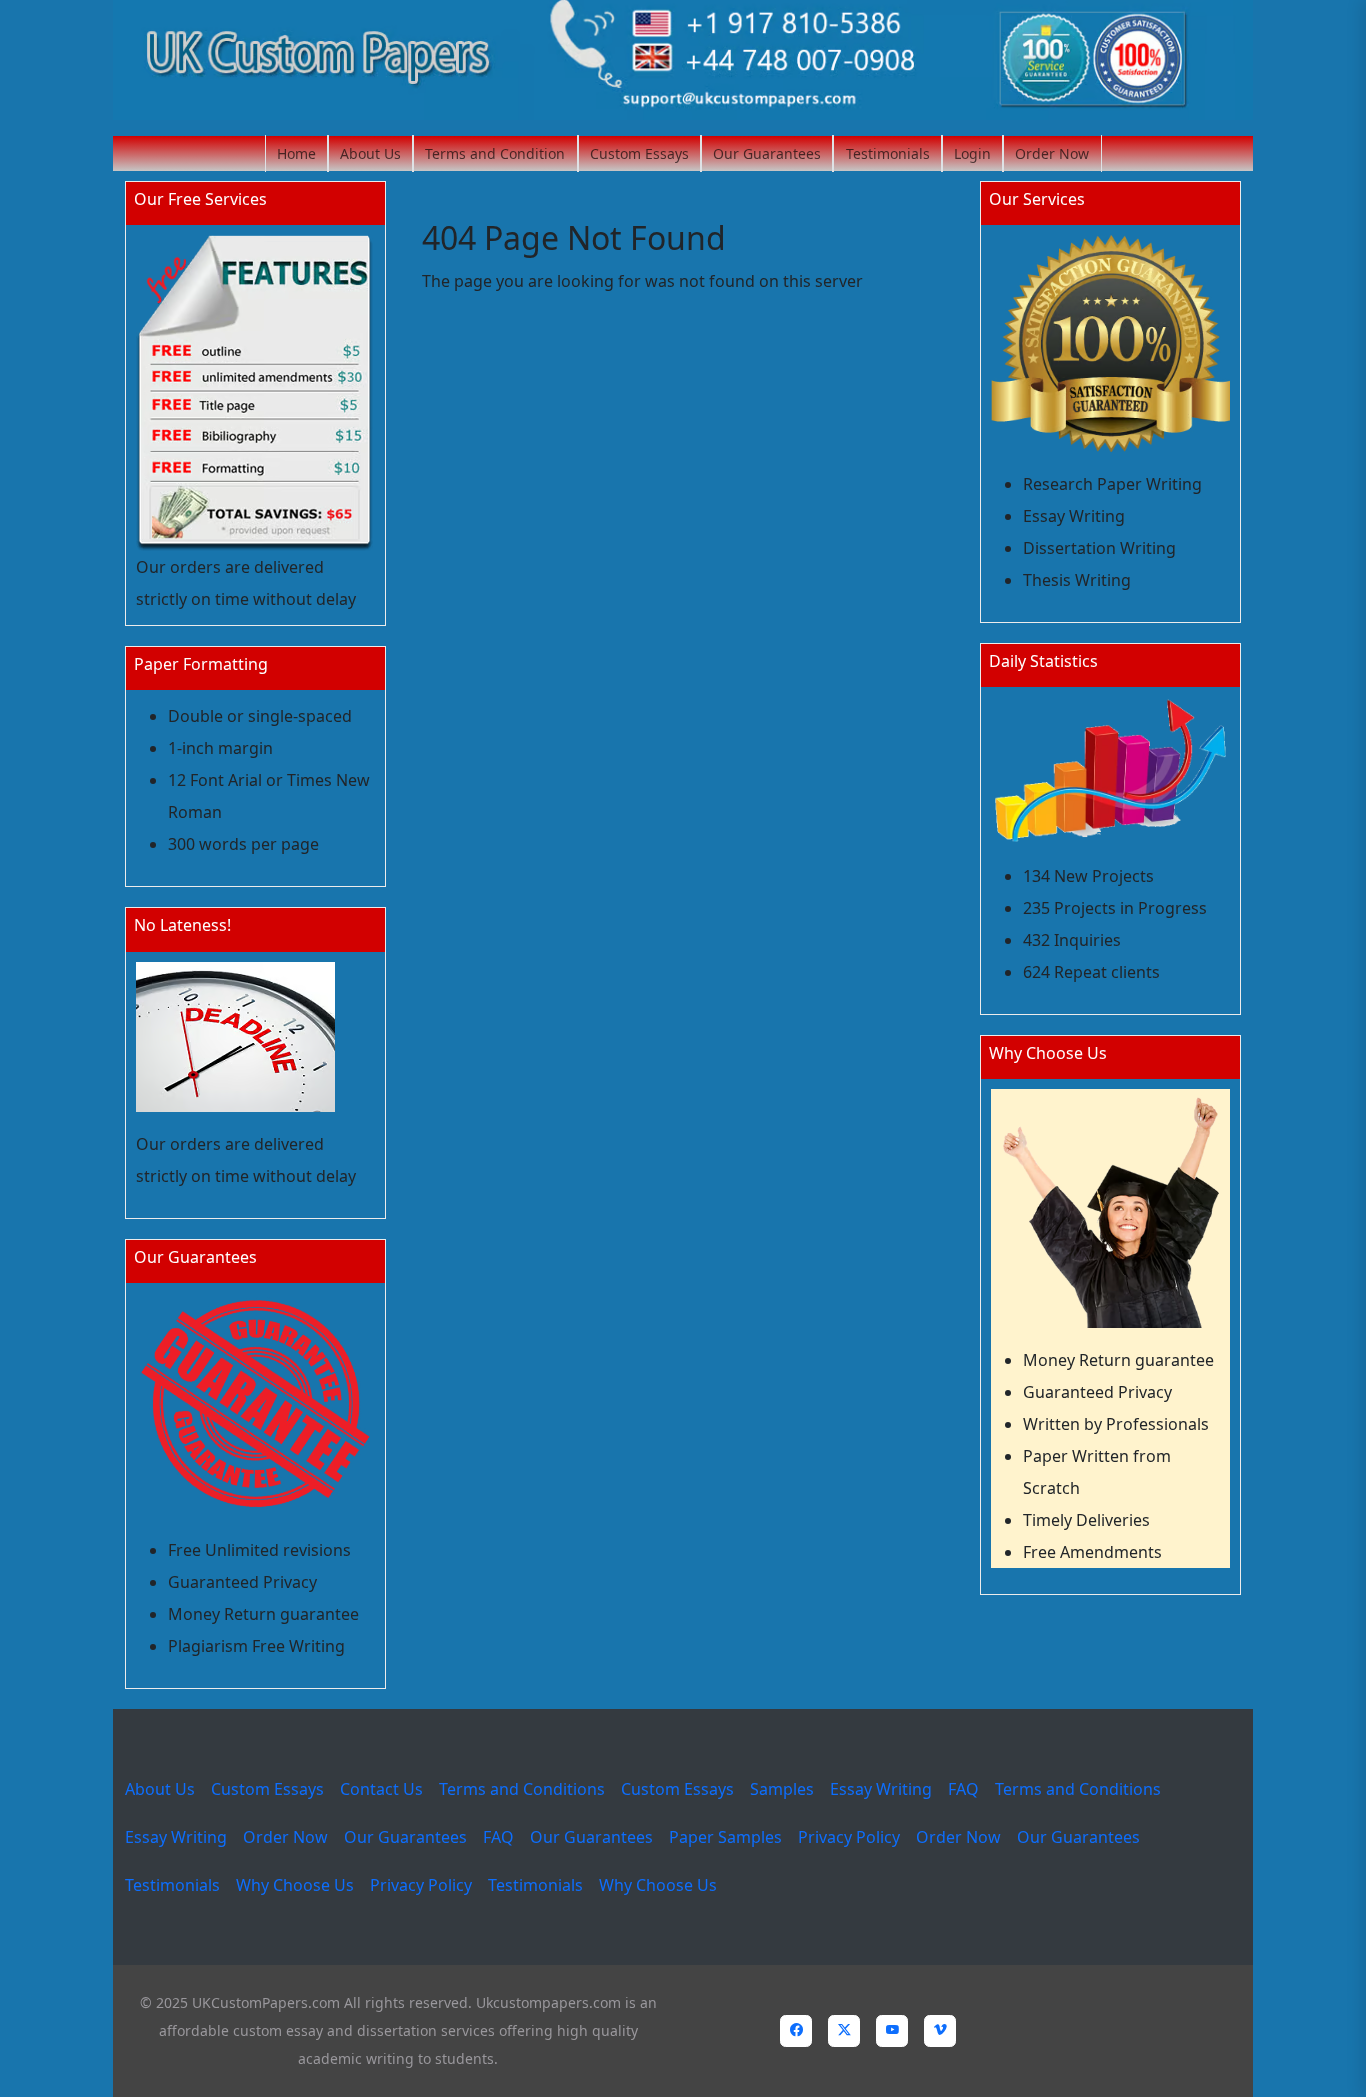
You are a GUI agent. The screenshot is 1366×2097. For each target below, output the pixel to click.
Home (296, 153)
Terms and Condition (495, 153)
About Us (370, 153)
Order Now (1052, 153)
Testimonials (888, 153)
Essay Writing (881, 1789)
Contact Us (381, 1789)
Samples (782, 1789)
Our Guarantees (767, 153)
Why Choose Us (295, 1885)
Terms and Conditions (522, 1789)
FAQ (963, 1789)
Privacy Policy (849, 1837)
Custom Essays (639, 153)
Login (972, 153)
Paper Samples (725, 1837)
